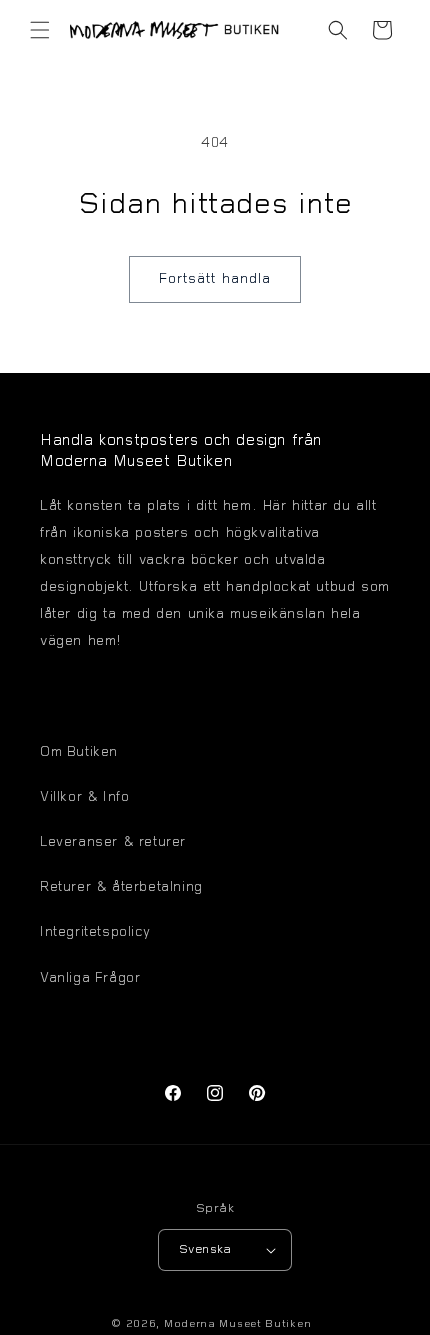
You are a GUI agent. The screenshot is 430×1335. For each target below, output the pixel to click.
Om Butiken (79, 753)
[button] (40, 30)
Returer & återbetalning (121, 888)
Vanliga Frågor (90, 979)
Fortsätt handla (215, 279)
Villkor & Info (84, 798)
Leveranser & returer (113, 843)
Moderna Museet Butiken (237, 1324)
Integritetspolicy (95, 933)
